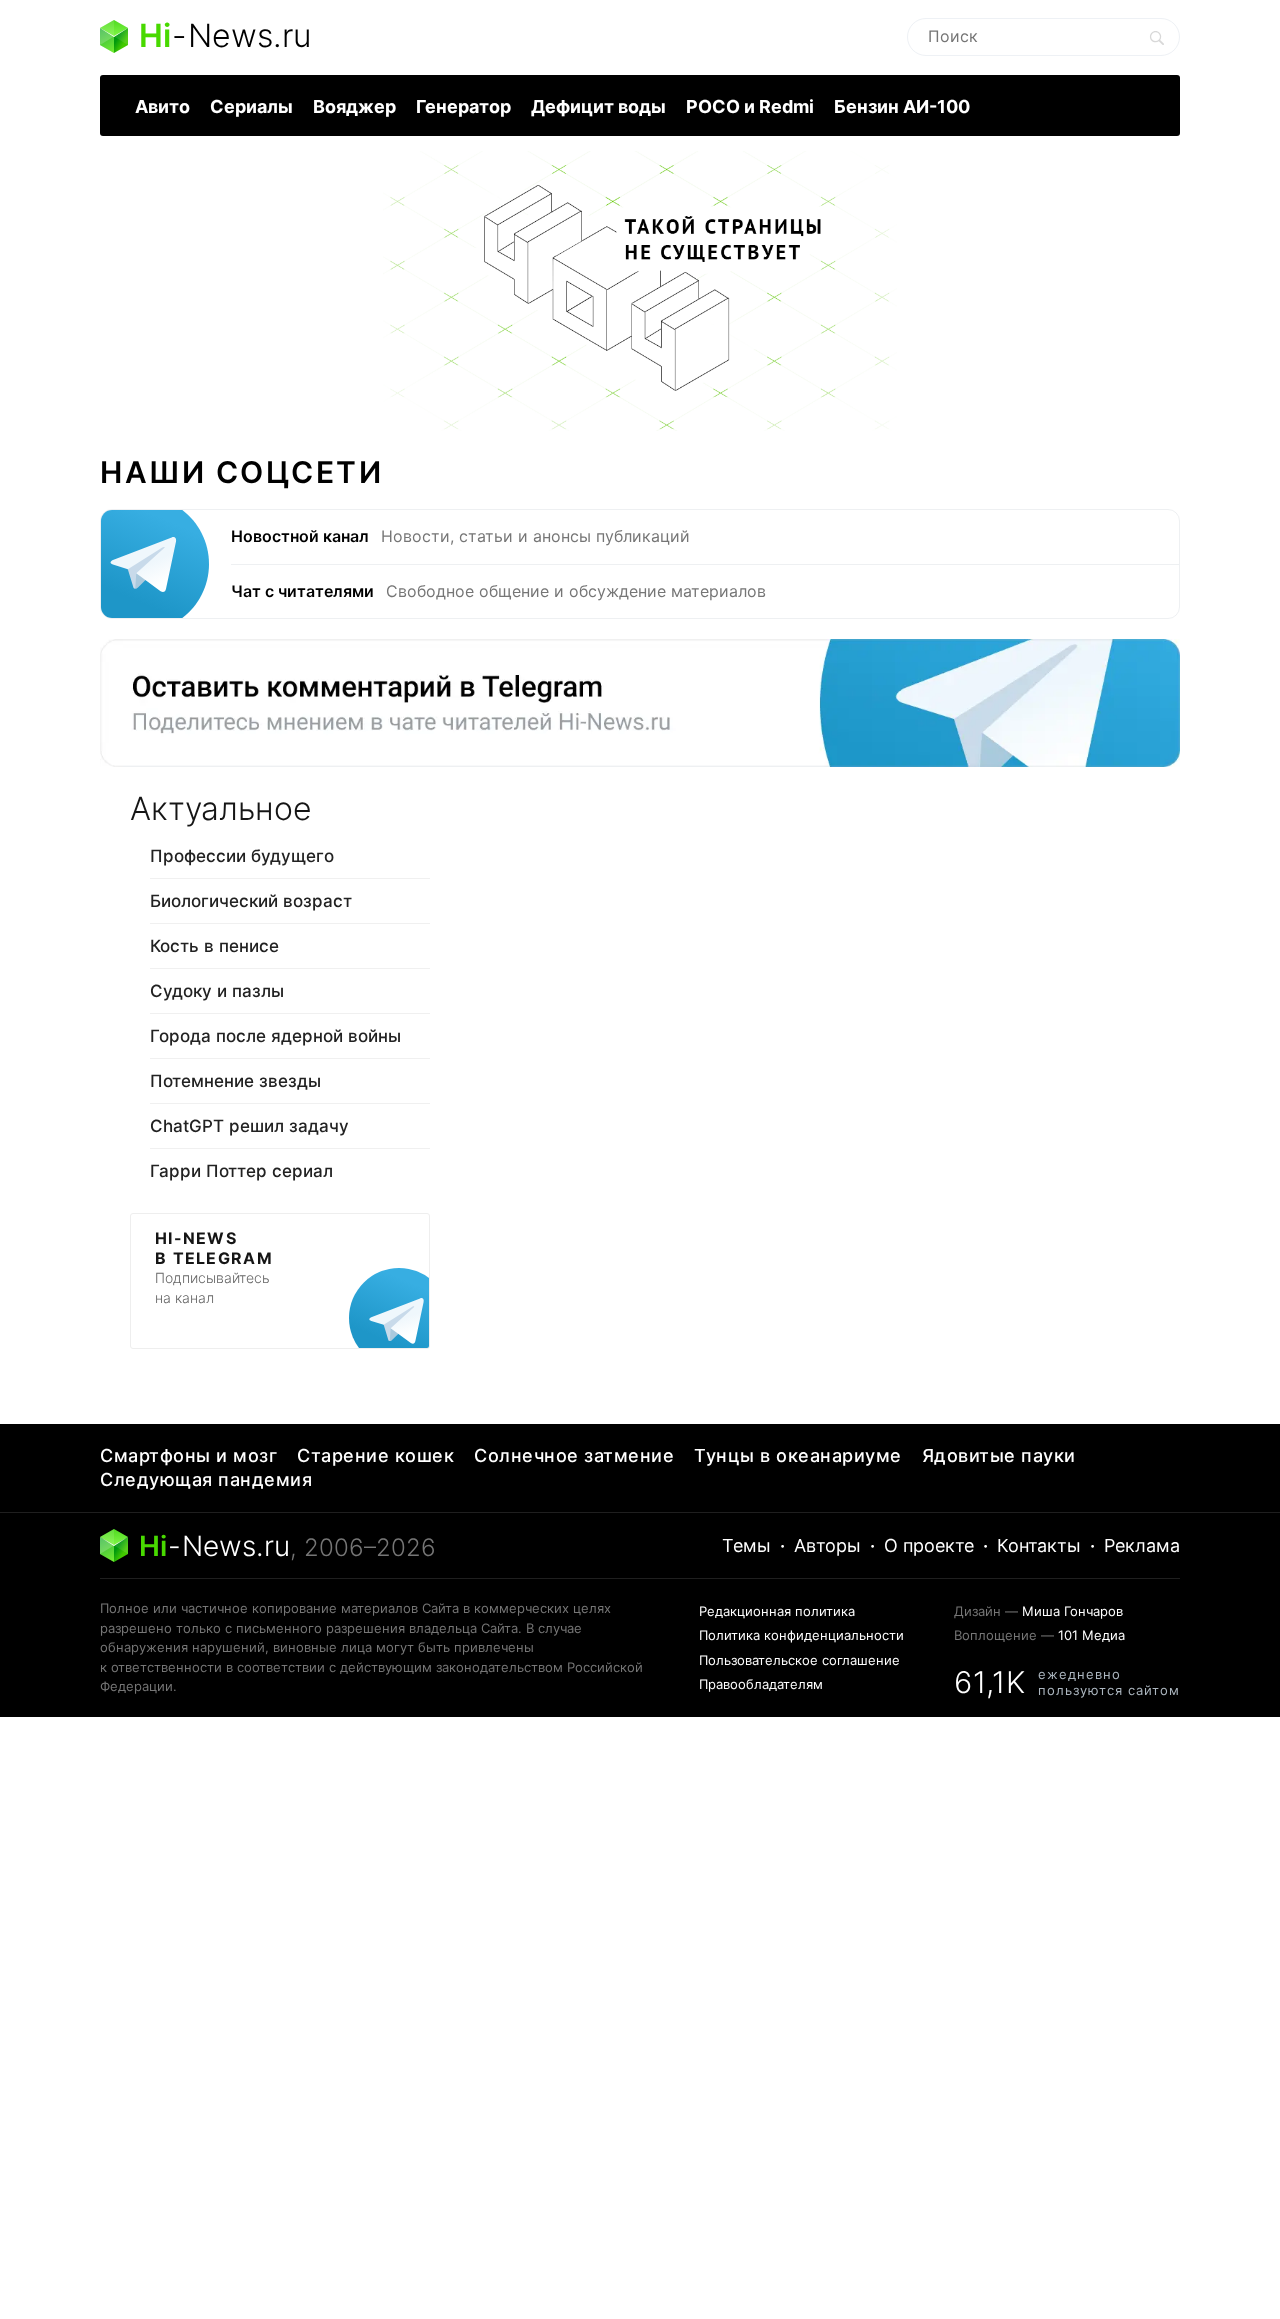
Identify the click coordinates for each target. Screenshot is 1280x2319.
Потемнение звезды (235, 1081)
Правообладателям (761, 1684)
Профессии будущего (242, 856)
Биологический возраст (251, 901)
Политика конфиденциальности (801, 1635)
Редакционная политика (777, 1611)
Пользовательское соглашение (799, 1660)
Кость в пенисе (214, 946)
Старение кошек (375, 1455)
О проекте (929, 1545)
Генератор (463, 106)
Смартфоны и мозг (188, 1455)
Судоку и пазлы (217, 991)
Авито (162, 106)
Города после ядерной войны (275, 1036)
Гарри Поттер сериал (241, 1171)
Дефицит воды (598, 106)
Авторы (827, 1545)
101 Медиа (1091, 1635)
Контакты (1039, 1545)
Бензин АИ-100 (902, 106)
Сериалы (251, 106)
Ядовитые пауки (999, 1455)
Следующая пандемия (206, 1479)
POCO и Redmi (750, 106)
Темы (746, 1545)
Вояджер (354, 106)
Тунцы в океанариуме (798, 1455)
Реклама (1142, 1545)
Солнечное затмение (574, 1455)
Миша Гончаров (1072, 1611)
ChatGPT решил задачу (249, 1126)
